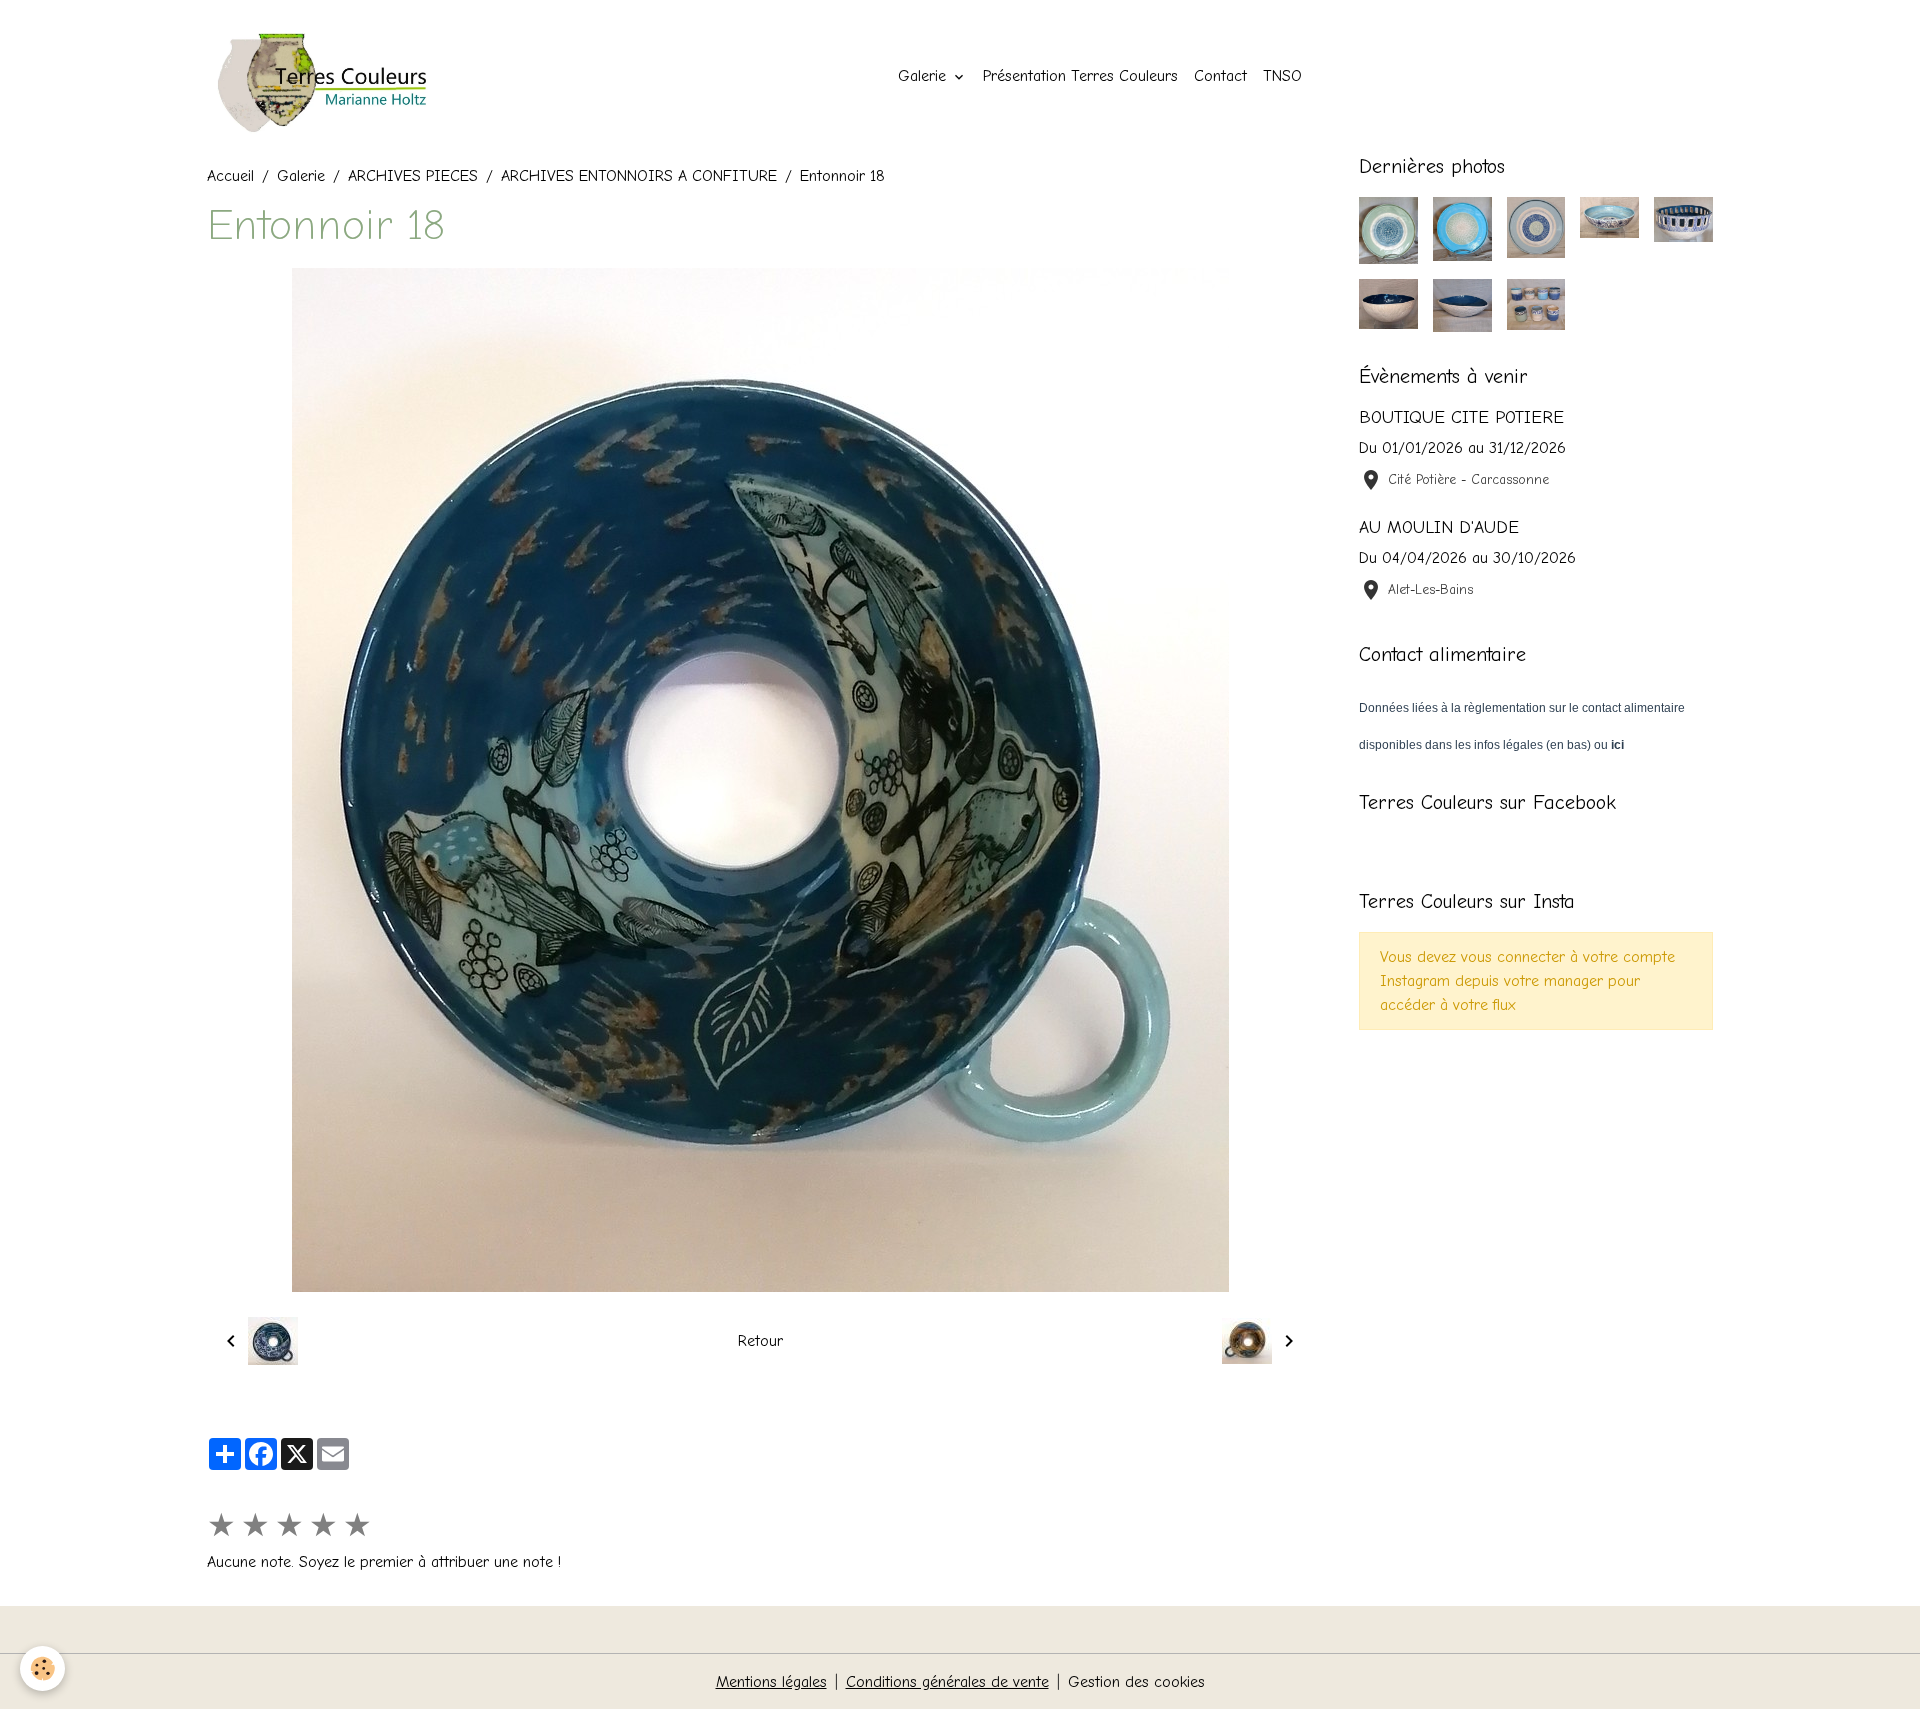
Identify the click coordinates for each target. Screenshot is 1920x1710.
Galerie (924, 76)
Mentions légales (771, 1682)
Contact (1220, 76)
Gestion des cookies (1136, 1682)
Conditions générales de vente (947, 1682)
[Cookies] (42, 1668)
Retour (760, 1341)
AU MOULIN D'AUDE (1439, 527)
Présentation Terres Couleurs (1080, 76)
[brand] (339, 76)
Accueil (230, 176)
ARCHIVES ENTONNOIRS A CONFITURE (639, 176)
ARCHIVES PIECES (413, 176)
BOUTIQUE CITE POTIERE (1461, 417)
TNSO (1282, 76)
